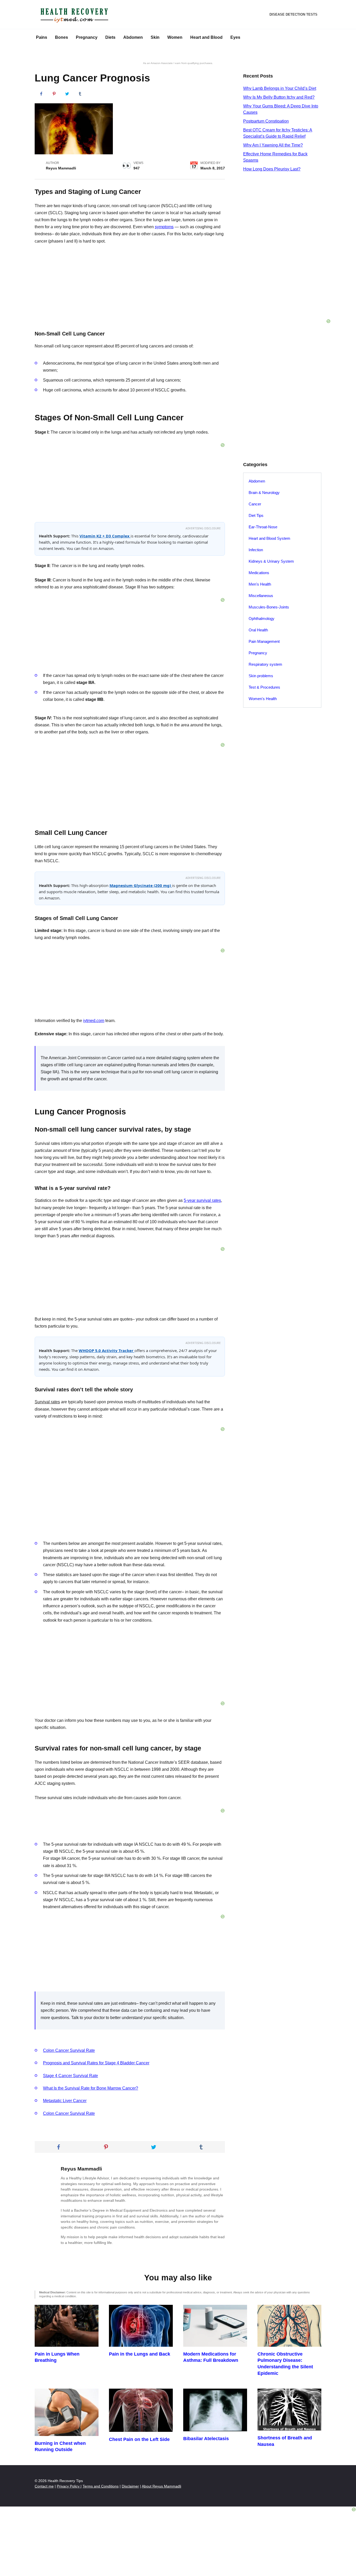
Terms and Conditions (101, 2486)
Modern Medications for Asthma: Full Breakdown (211, 2357)
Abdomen (133, 37)
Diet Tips (256, 515)
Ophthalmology (262, 618)
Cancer (255, 504)
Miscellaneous (261, 596)
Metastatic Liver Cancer (65, 2101)
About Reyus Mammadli (161, 2486)
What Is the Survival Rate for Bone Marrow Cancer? (91, 2088)
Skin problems (261, 676)
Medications (259, 573)
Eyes (235, 37)
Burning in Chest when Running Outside (60, 2447)
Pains (42, 37)
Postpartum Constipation (266, 121)
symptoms (164, 227)
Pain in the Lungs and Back (140, 2354)
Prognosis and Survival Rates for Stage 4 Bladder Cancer (96, 2063)
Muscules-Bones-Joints (269, 607)
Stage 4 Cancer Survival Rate (70, 2076)
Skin (155, 37)
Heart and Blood (206, 37)
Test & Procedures (264, 687)
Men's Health (260, 584)
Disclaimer (130, 2486)
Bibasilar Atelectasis (206, 2439)
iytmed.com (94, 1021)
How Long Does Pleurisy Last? (272, 169)
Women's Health (263, 699)
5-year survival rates (202, 1200)
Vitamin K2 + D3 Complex (105, 536)
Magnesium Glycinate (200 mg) (141, 885)
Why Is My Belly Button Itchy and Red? (279, 97)
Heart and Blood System (269, 538)
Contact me (44, 2486)
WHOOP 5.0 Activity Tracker (107, 1350)
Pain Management (264, 641)
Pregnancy (87, 37)
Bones (62, 37)
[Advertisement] (130, 1664)
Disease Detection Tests (293, 14)
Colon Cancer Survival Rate (69, 2050)
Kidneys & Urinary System (271, 561)
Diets (110, 37)
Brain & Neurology (264, 493)
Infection (256, 550)
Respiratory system (265, 664)
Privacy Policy (69, 2486)
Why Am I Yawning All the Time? (273, 145)
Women (175, 37)
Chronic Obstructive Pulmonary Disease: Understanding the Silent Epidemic (285, 2364)
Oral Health (258, 630)
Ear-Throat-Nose (263, 527)
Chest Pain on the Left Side (139, 2439)
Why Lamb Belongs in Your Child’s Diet (280, 88)
